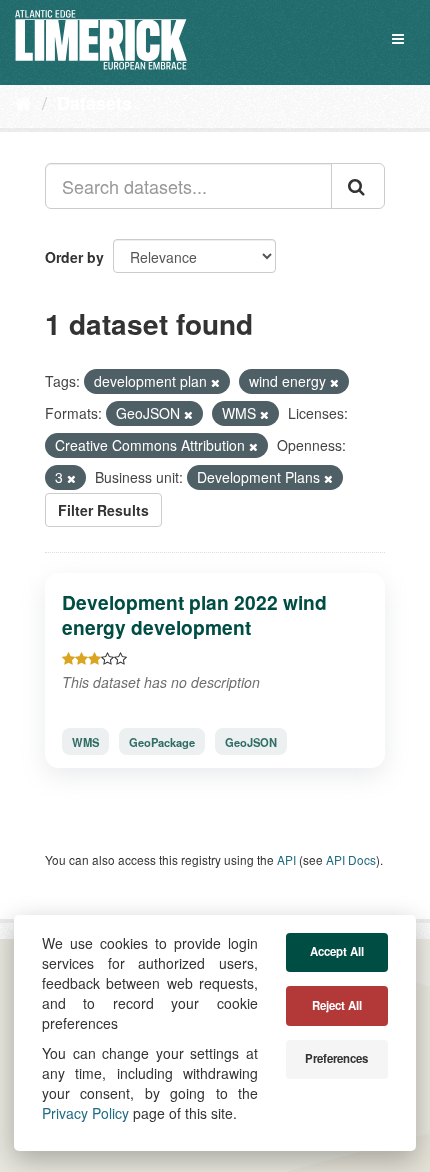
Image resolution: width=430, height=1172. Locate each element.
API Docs (351, 859)
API (286, 859)
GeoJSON (251, 742)
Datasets (94, 103)
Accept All (337, 951)
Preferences (336, 1058)
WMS (85, 742)
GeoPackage (162, 742)
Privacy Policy (85, 1113)
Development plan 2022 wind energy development (194, 614)
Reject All (337, 1005)
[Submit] (358, 186)
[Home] (23, 102)
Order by (74, 257)
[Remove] (215, 382)
